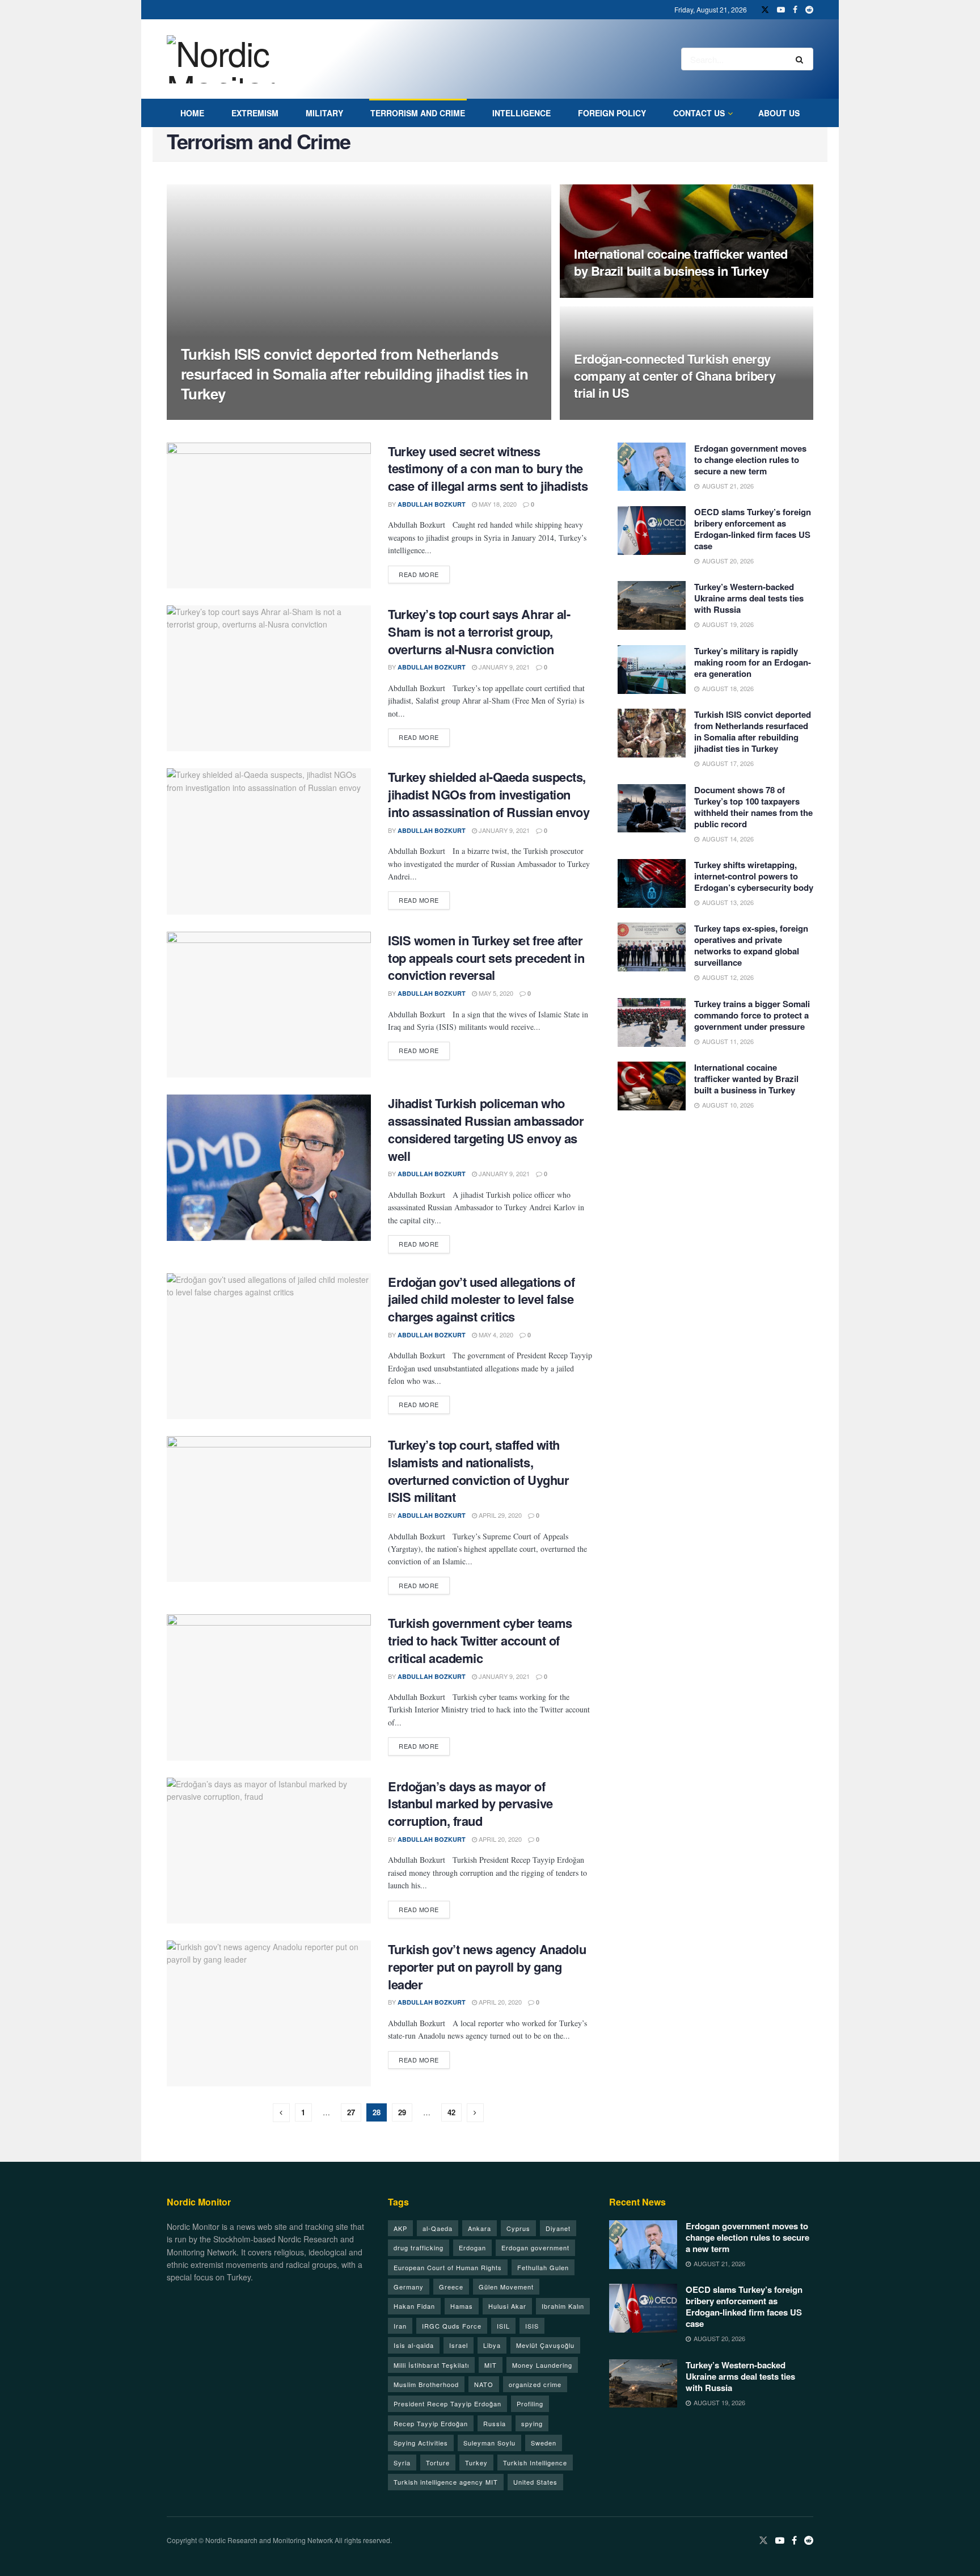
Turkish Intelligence (535, 2463)
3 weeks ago (601, 416)
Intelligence (521, 113)
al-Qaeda (438, 2228)
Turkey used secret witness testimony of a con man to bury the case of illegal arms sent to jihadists (488, 469)
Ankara (480, 2228)
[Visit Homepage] (234, 59)
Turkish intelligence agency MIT (446, 2482)
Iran (400, 2326)
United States (535, 2482)
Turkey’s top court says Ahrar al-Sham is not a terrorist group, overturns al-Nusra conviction (479, 632)
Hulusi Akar (507, 2306)
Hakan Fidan (414, 2306)
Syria (402, 2463)
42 (451, 2112)
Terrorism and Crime (418, 113)
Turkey (476, 2463)
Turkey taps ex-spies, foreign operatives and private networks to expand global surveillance (751, 945)
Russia (495, 2423)
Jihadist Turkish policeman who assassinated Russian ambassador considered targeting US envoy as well (486, 1129)
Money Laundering (542, 2365)
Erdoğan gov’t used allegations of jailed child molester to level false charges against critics (481, 1299)
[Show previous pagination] (281, 2113)
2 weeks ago (601, 294)
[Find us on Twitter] (765, 10)
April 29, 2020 (499, 1515)
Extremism (255, 113)
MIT (491, 2365)
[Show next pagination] (475, 2113)
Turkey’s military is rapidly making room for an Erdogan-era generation (753, 662)
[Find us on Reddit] (809, 10)
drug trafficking (419, 2247)
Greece (451, 2287)
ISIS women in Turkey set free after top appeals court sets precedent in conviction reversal (486, 958)
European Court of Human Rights (448, 2267)
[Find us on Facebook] (795, 10)
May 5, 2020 (495, 993)
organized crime (535, 2384)
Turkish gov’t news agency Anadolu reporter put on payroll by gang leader (487, 1967)
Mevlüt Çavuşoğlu (545, 2345)
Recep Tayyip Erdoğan (431, 2423)
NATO (484, 2384)
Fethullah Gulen (543, 2267)
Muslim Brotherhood (426, 2384)
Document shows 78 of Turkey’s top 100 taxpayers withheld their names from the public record (753, 807)
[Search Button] (802, 59)
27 (351, 2112)
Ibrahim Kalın (563, 2306)
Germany (409, 2287)
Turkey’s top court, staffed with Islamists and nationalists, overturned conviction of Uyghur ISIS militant (478, 1471)
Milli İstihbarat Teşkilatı (431, 2365)
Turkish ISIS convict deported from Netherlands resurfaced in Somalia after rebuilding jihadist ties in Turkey (354, 374)
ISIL (503, 2326)
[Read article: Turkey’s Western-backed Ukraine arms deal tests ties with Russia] (652, 605)
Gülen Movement (506, 2287)
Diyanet (558, 2228)
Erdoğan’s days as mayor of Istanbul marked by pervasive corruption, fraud (470, 1804)
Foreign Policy (612, 113)
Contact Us (699, 113)
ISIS (532, 2326)
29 (402, 2112)
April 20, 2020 (499, 1839)
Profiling (530, 2404)
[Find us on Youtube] (781, 10)
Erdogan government (535, 2247)
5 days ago (289, 415)
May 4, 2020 (495, 1335)
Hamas (462, 2306)
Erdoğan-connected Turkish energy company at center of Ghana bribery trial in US (675, 375)
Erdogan (472, 2247)
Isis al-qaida (414, 2345)
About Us (779, 113)
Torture (438, 2463)
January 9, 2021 (503, 667)
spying (532, 2423)
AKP (400, 2228)
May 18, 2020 (497, 504)
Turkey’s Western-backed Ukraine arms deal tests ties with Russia (749, 598)
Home (192, 113)
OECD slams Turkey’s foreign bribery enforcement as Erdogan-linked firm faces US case (753, 529)
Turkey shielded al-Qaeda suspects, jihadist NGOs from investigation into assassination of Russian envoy (489, 794)
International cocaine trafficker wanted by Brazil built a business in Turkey (681, 262)
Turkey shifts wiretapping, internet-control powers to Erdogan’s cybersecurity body (754, 876)
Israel (459, 2345)
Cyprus (518, 2228)
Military (324, 113)
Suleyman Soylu (489, 2443)
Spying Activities (421, 2443)
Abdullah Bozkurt (225, 416)
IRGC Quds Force (452, 2326)
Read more (424, 574)
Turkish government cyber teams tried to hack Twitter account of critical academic (480, 1640)
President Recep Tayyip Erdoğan (447, 2404)
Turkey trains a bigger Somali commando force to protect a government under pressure (752, 1015)
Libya (492, 2345)
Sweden (544, 2443)
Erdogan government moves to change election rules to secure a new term (750, 460)
